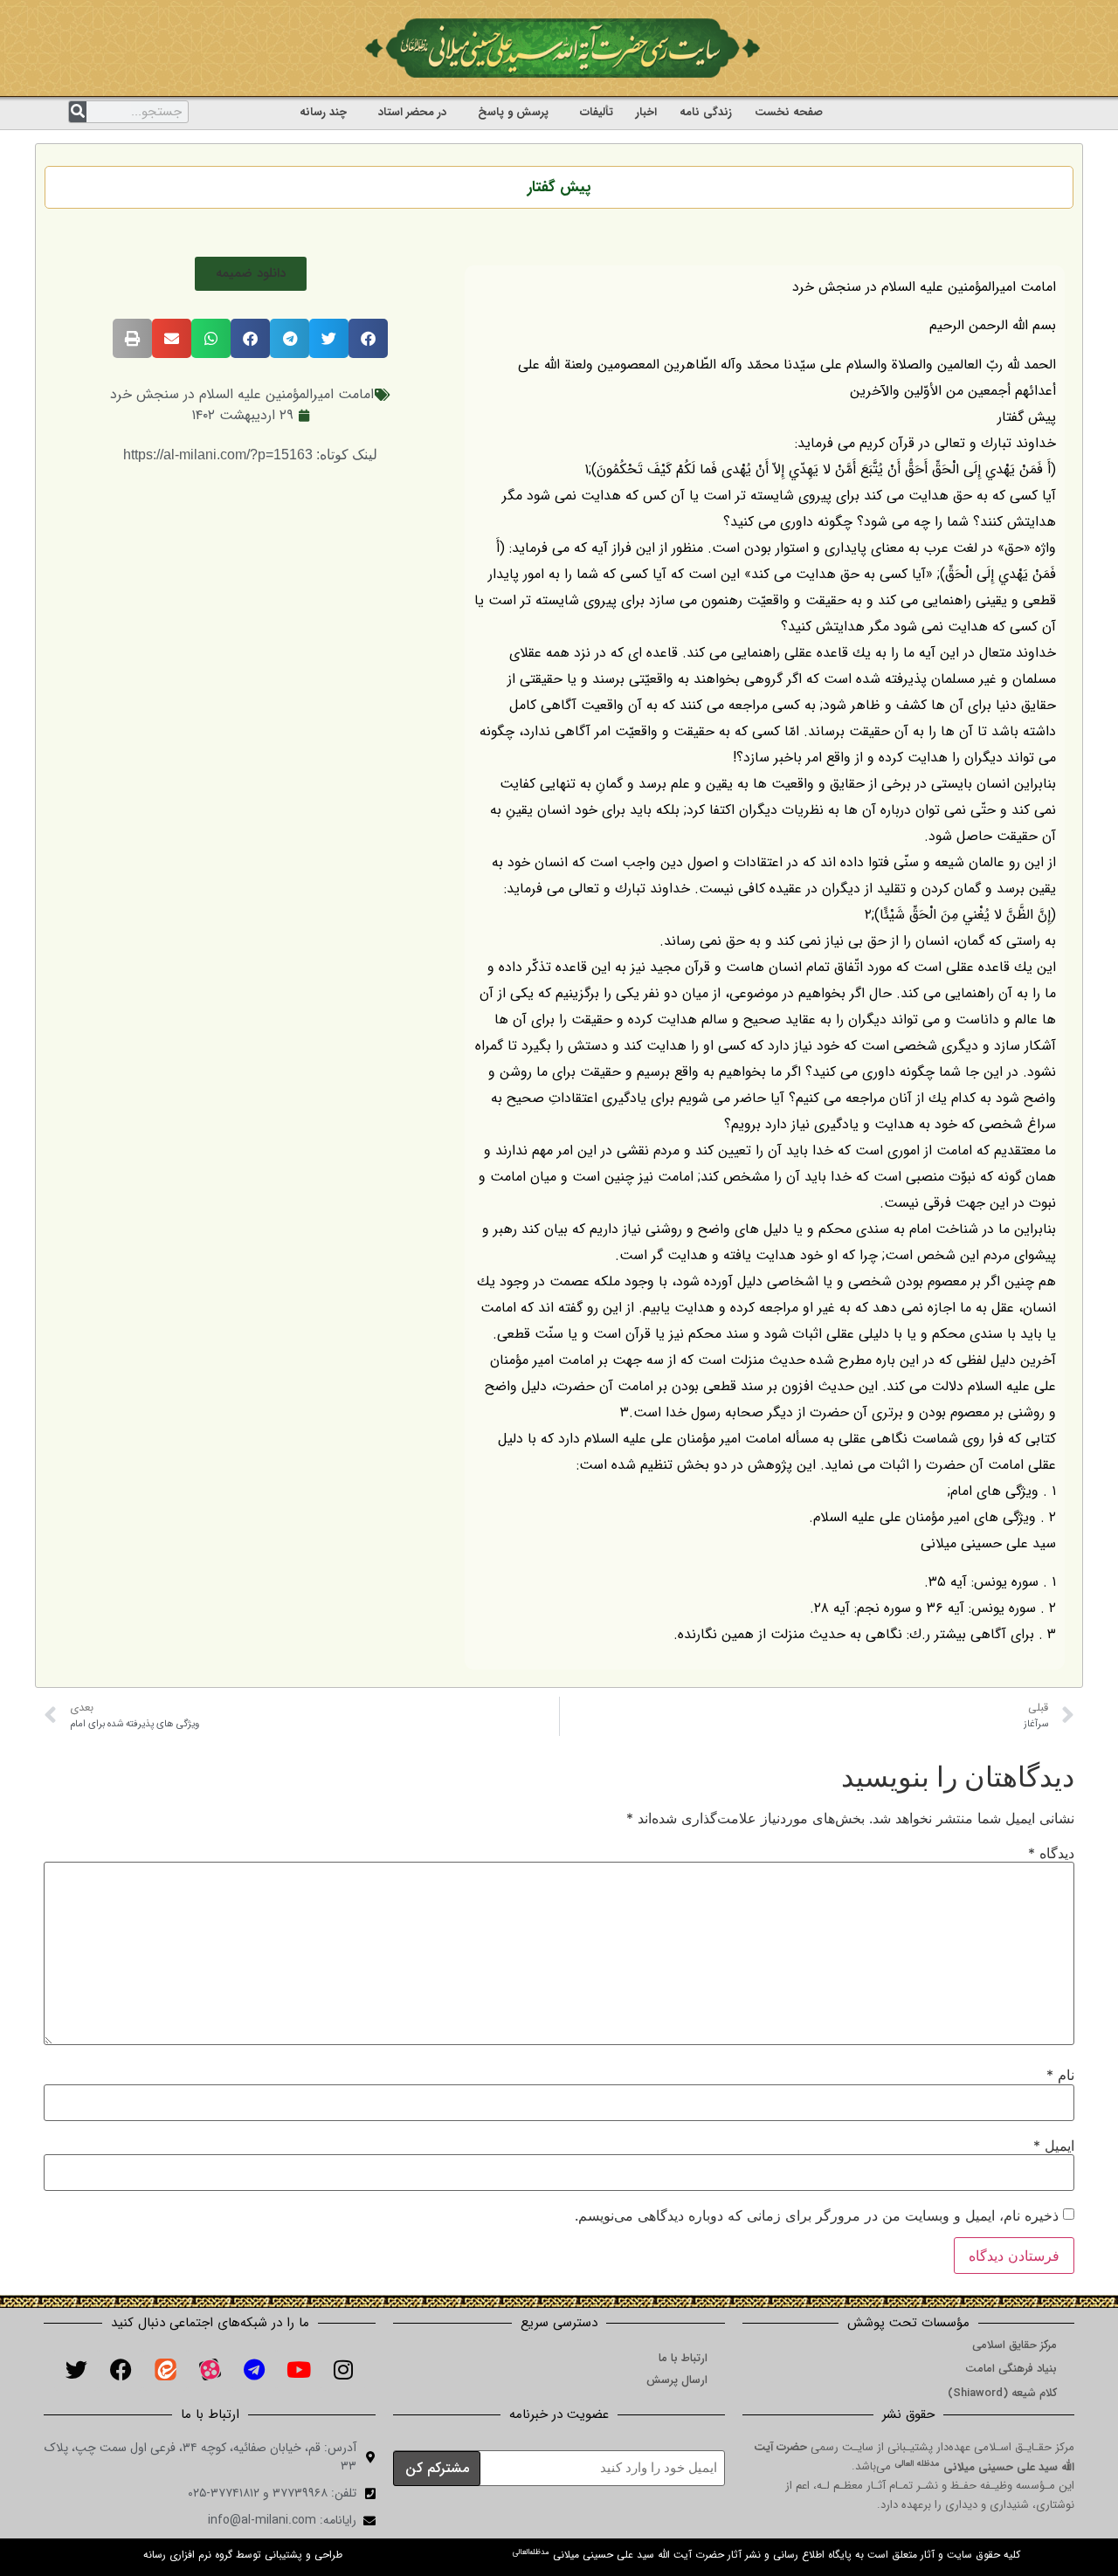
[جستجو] (78, 112)
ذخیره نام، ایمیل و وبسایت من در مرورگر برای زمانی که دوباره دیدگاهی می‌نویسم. (817, 2215)
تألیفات (597, 112)
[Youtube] (299, 2369)
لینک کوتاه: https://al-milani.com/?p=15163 (250, 455)
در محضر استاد (412, 112)
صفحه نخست (789, 112)
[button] (251, 274)
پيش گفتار (559, 187)
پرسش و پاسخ (513, 112)
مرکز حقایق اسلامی (1014, 2345)
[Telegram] (254, 2369)
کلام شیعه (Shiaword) (1002, 2393)
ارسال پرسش (677, 2380)
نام (1060, 2075)
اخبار (646, 112)
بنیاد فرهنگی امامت (1011, 2369)
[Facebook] (121, 2369)
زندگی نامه (706, 112)
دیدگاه (1051, 1853)
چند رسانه (323, 112)
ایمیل (1054, 2146)
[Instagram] (343, 2369)
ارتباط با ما (683, 2358)
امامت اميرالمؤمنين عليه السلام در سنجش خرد (242, 394)
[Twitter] (76, 2369)
